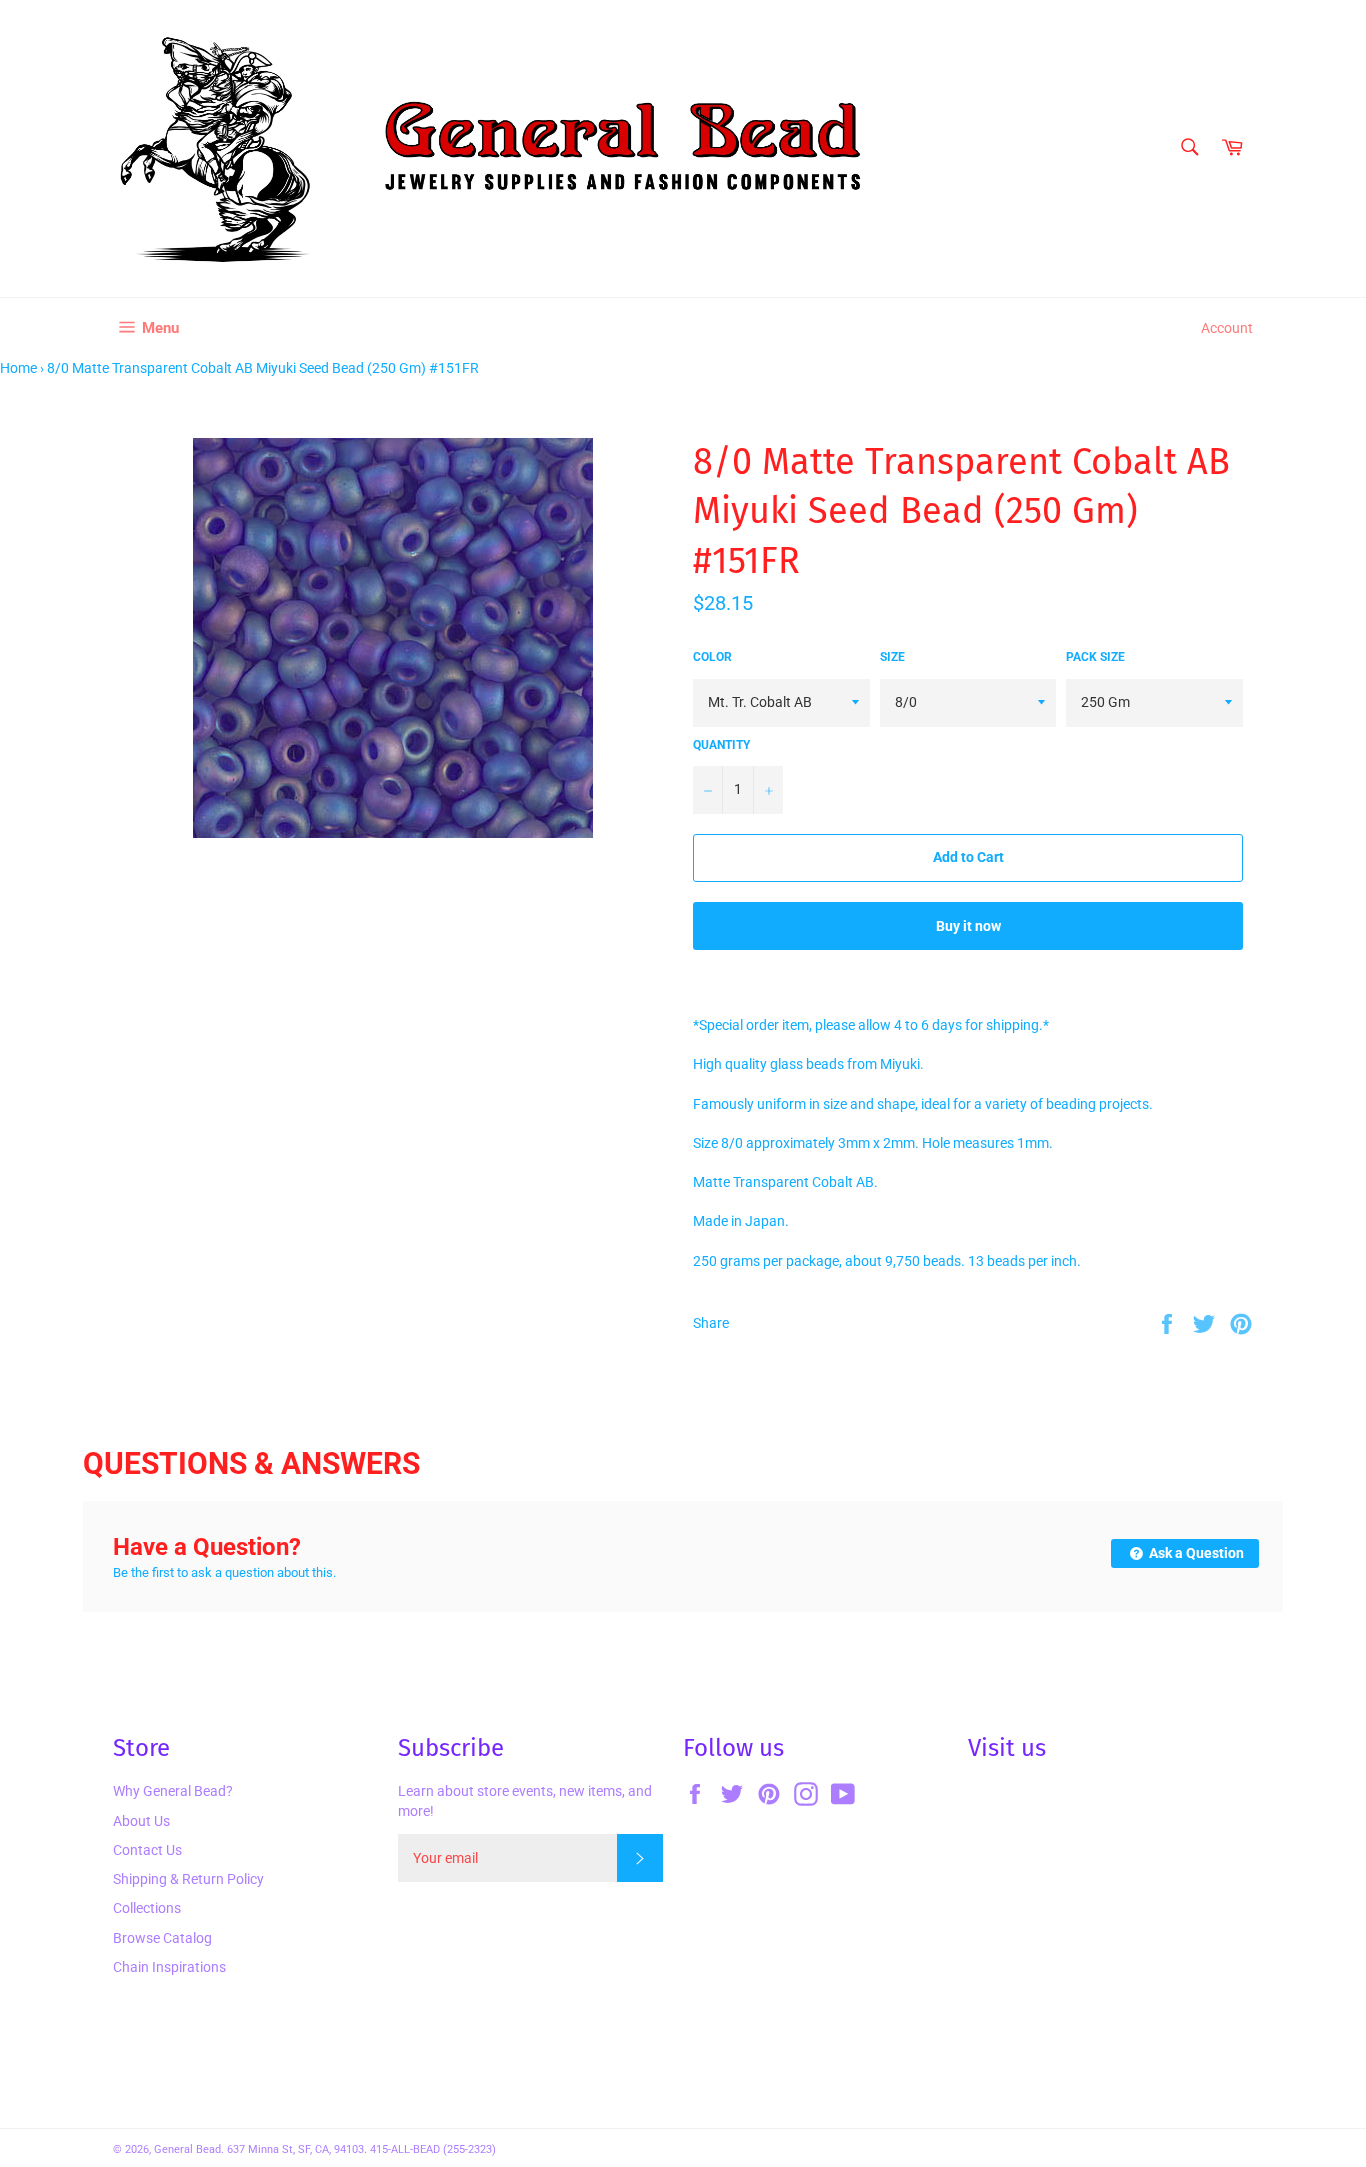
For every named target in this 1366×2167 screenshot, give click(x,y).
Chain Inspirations (169, 1967)
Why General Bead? (173, 1791)
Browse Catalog (162, 1938)
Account (1227, 328)
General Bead (187, 2149)
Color (712, 657)
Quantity (721, 745)
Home (18, 368)
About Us (141, 1821)
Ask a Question (1195, 1553)
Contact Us (147, 1850)
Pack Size (1095, 657)
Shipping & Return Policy (188, 1879)
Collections (147, 1908)
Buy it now (968, 926)
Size (892, 657)
